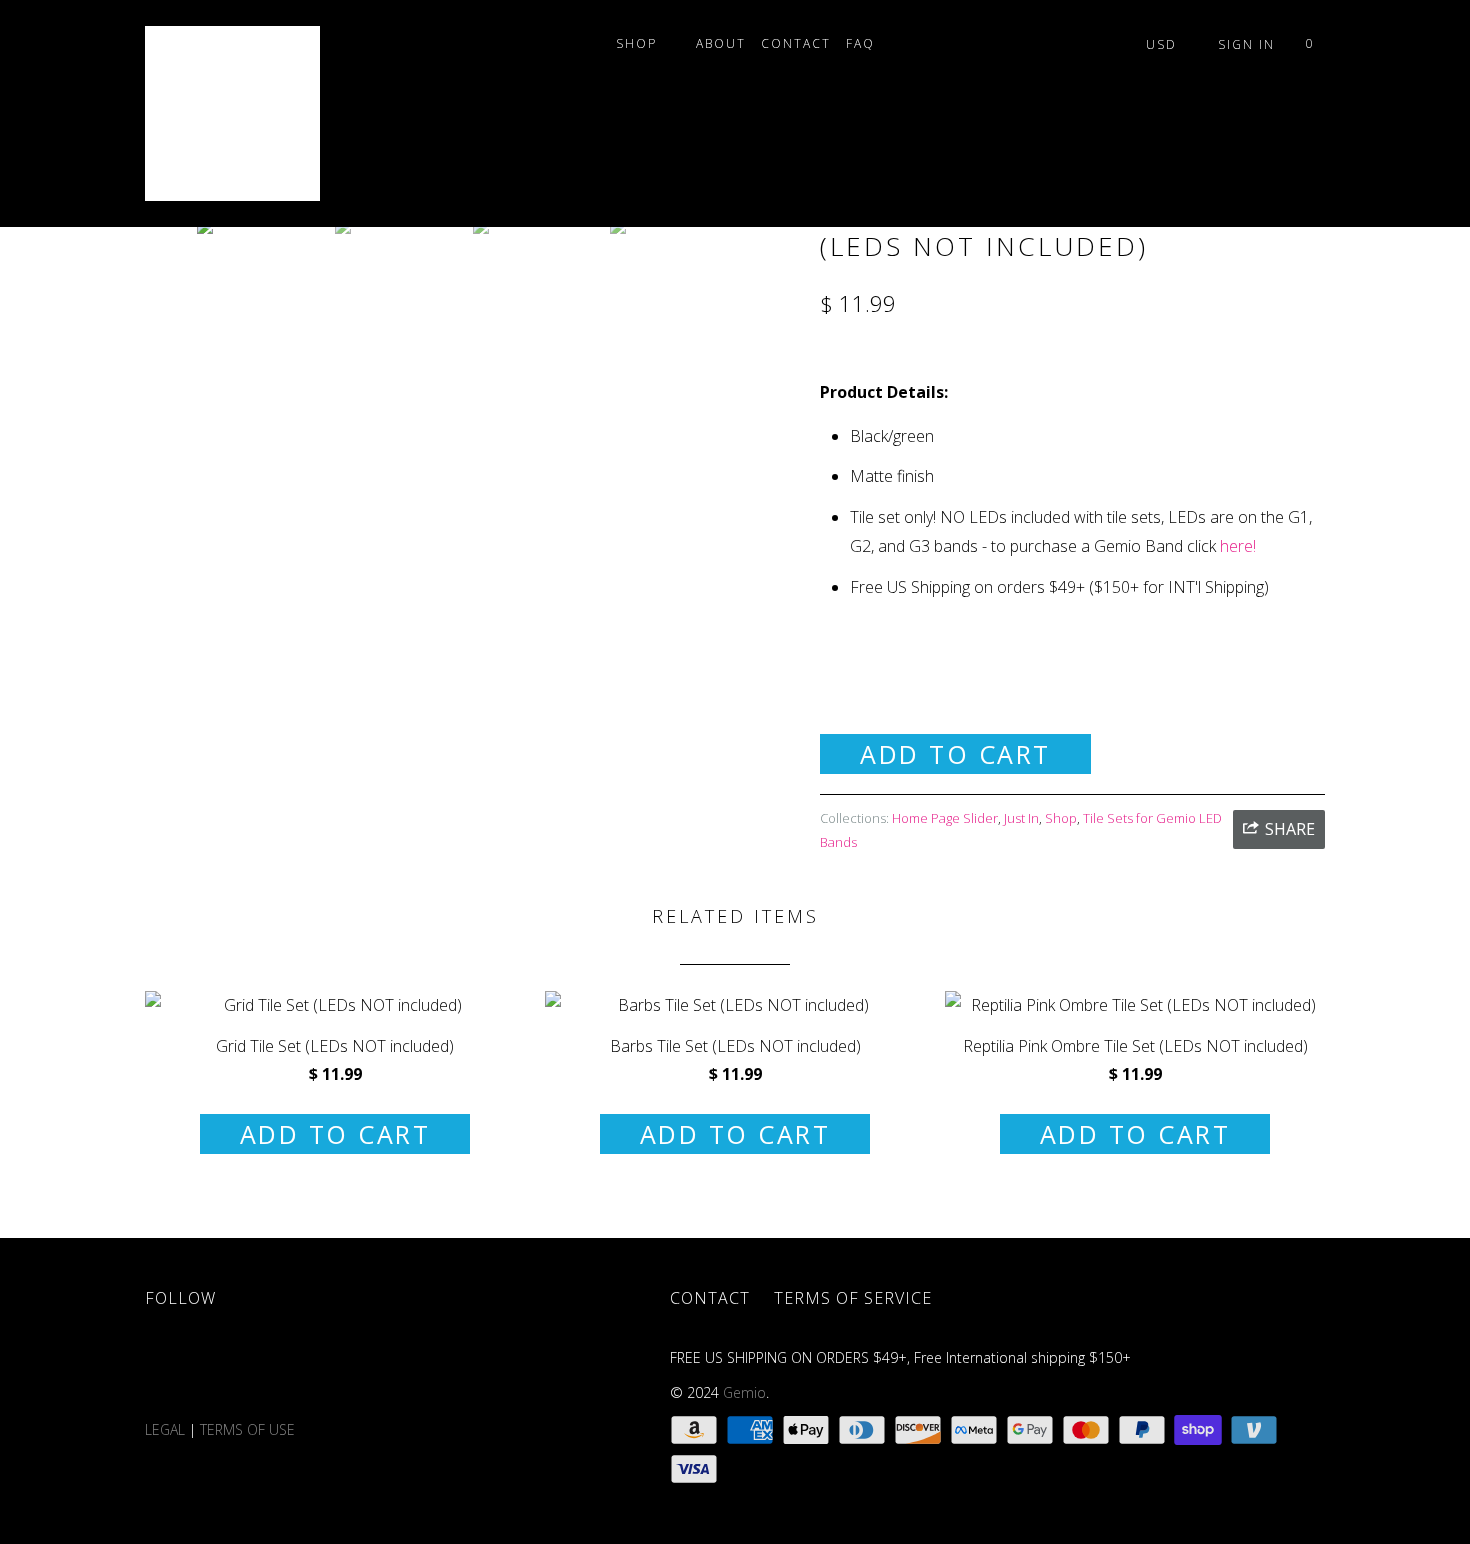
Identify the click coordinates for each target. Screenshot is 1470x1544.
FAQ (865, 43)
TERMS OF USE (249, 1429)
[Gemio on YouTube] (288, 1367)
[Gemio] (247, 113)
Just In (1021, 818)
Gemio (744, 1392)
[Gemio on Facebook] (230, 1367)
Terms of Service (853, 1298)
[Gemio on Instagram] (404, 1367)
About (721, 43)
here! (1238, 546)
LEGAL (165, 1429)
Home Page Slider (945, 818)
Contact (796, 43)
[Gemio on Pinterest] (346, 1367)
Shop (641, 43)
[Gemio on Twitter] (172, 1367)
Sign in (1246, 44)
